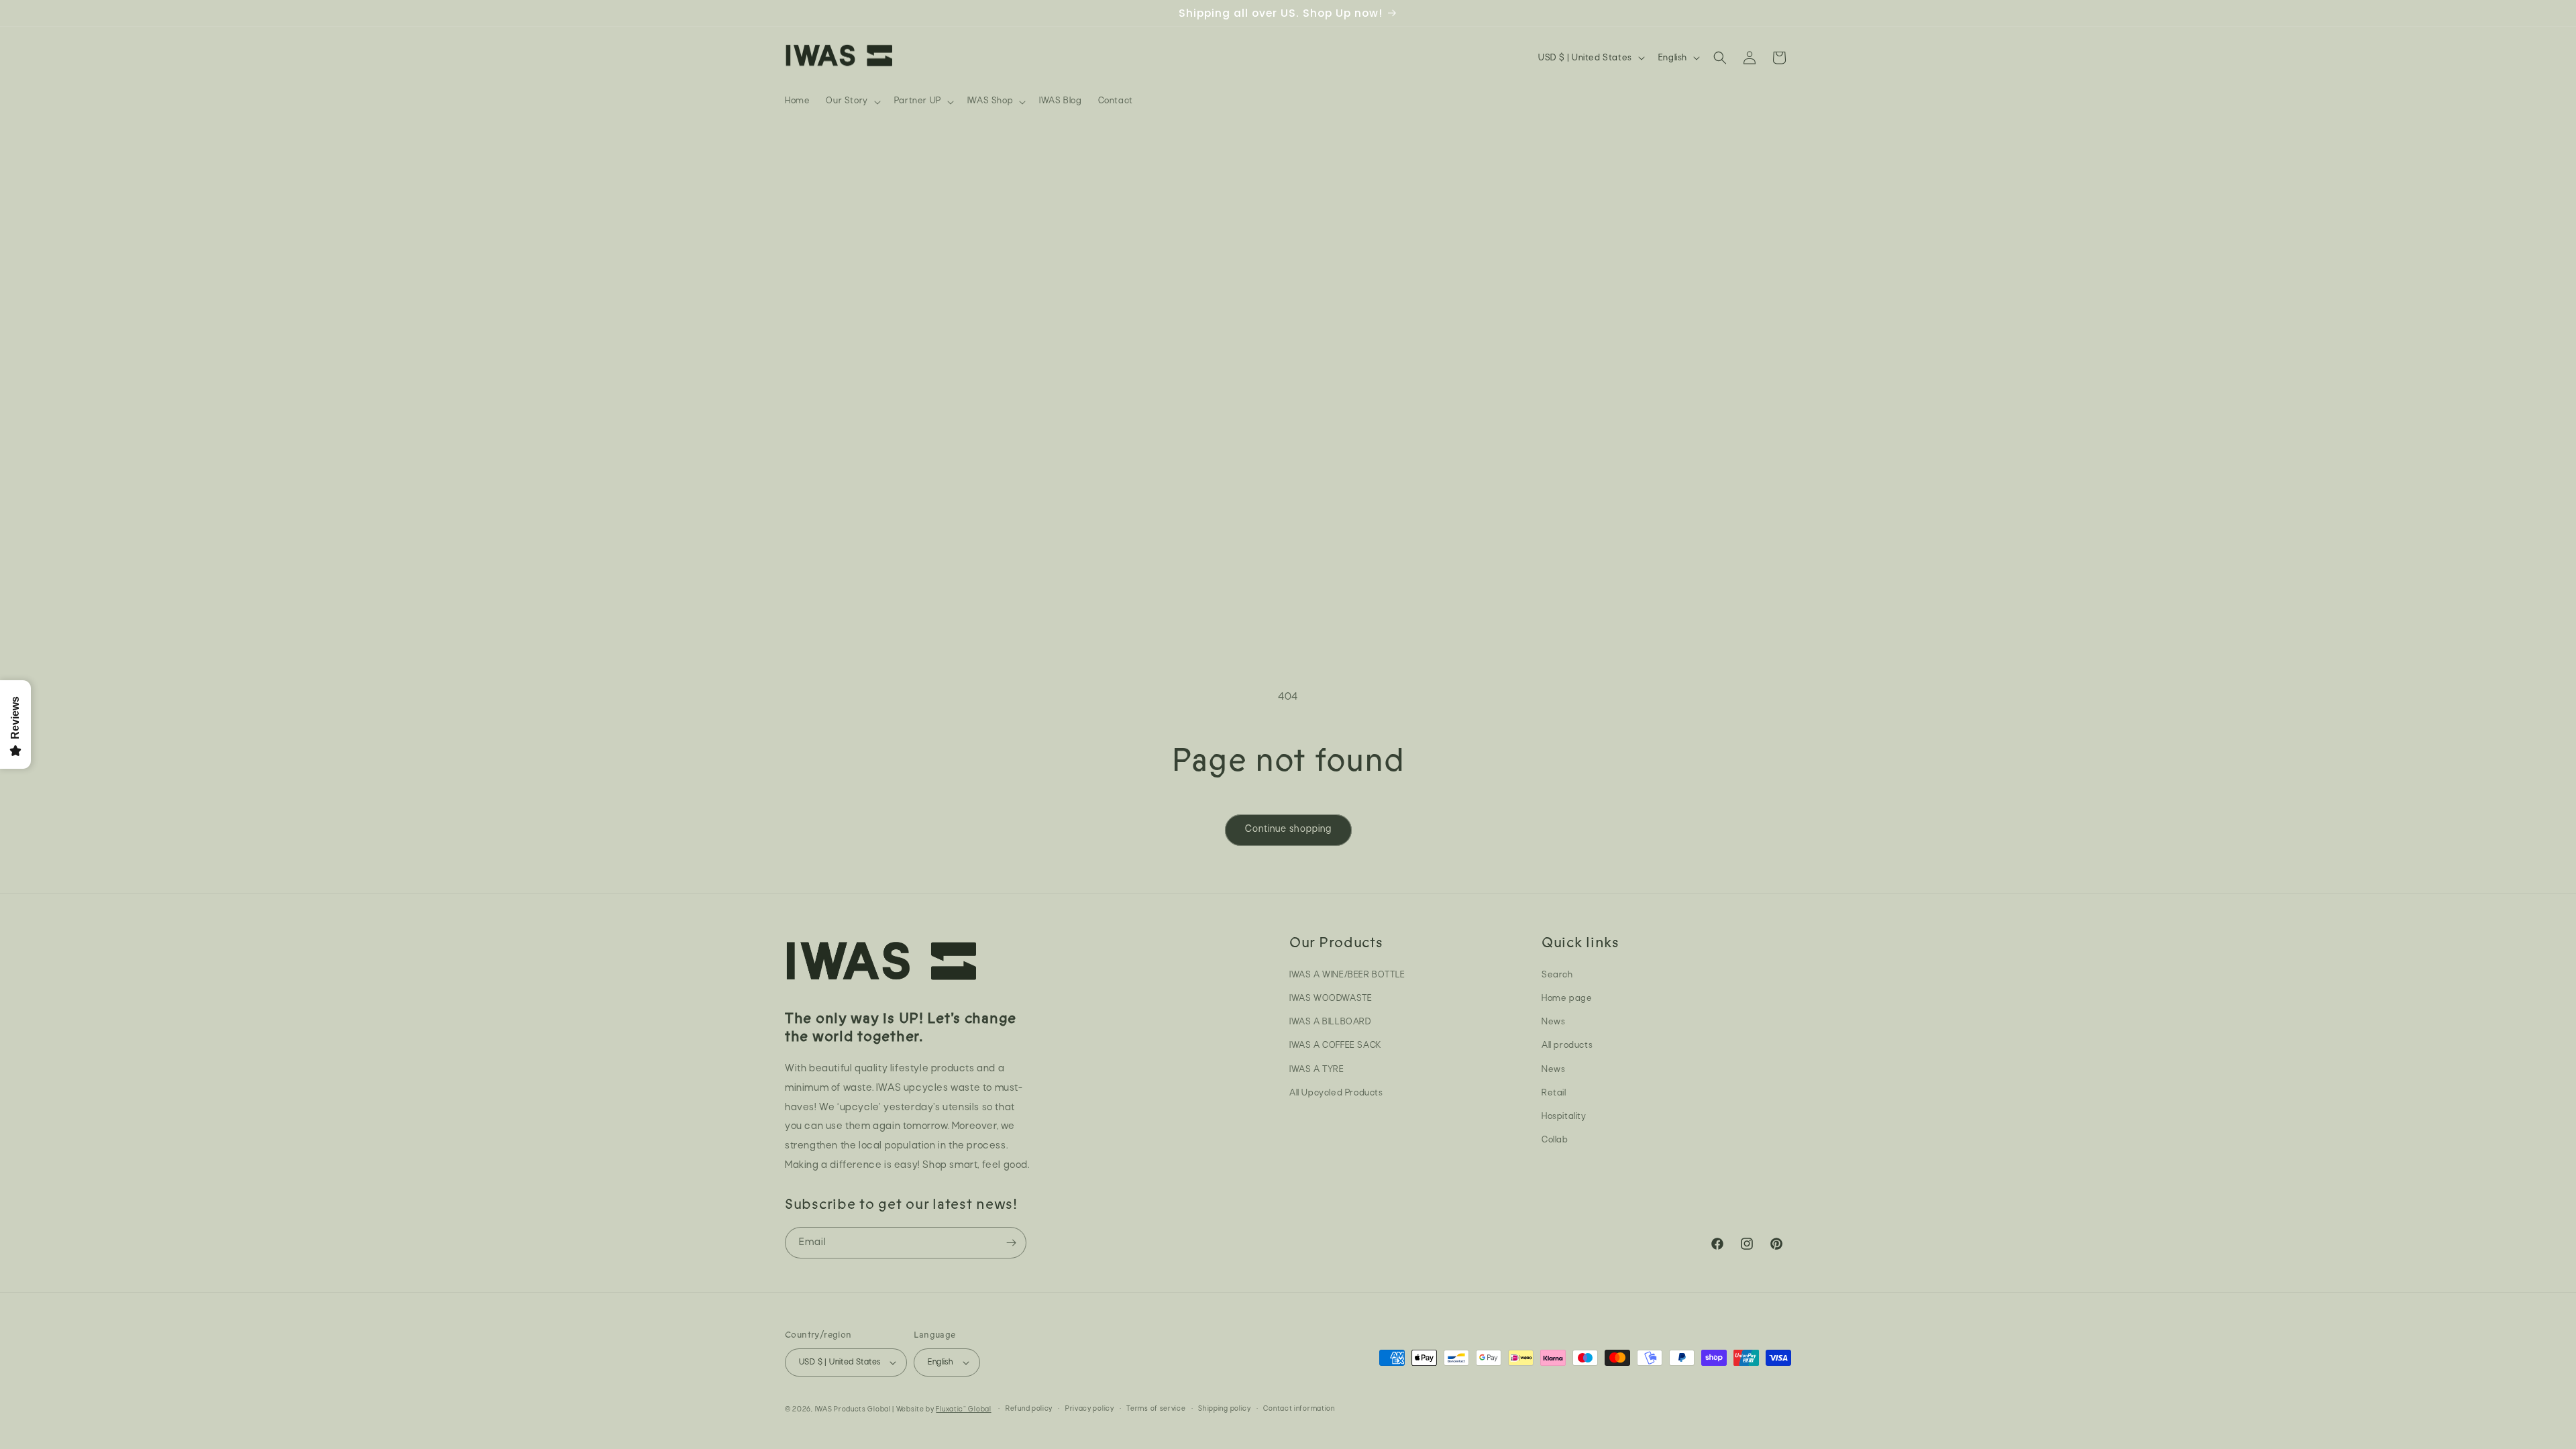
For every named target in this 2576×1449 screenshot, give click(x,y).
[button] (852, 101)
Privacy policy (1090, 1409)
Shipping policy (1225, 1409)
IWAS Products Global (853, 1410)
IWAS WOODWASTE (1331, 999)
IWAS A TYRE (1317, 1070)
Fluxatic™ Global (963, 1410)
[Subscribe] (1011, 1243)
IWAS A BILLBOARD (1330, 1022)
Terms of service (1156, 1409)
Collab (1555, 1140)
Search (1557, 975)
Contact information (1299, 1409)
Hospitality (1564, 1117)
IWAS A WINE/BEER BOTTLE (1347, 975)
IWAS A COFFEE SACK (1335, 1045)
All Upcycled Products (1336, 1093)
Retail (1554, 1093)
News (1553, 1022)
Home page (1567, 999)
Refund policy (1029, 1409)
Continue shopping (1288, 829)
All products (1567, 1045)
